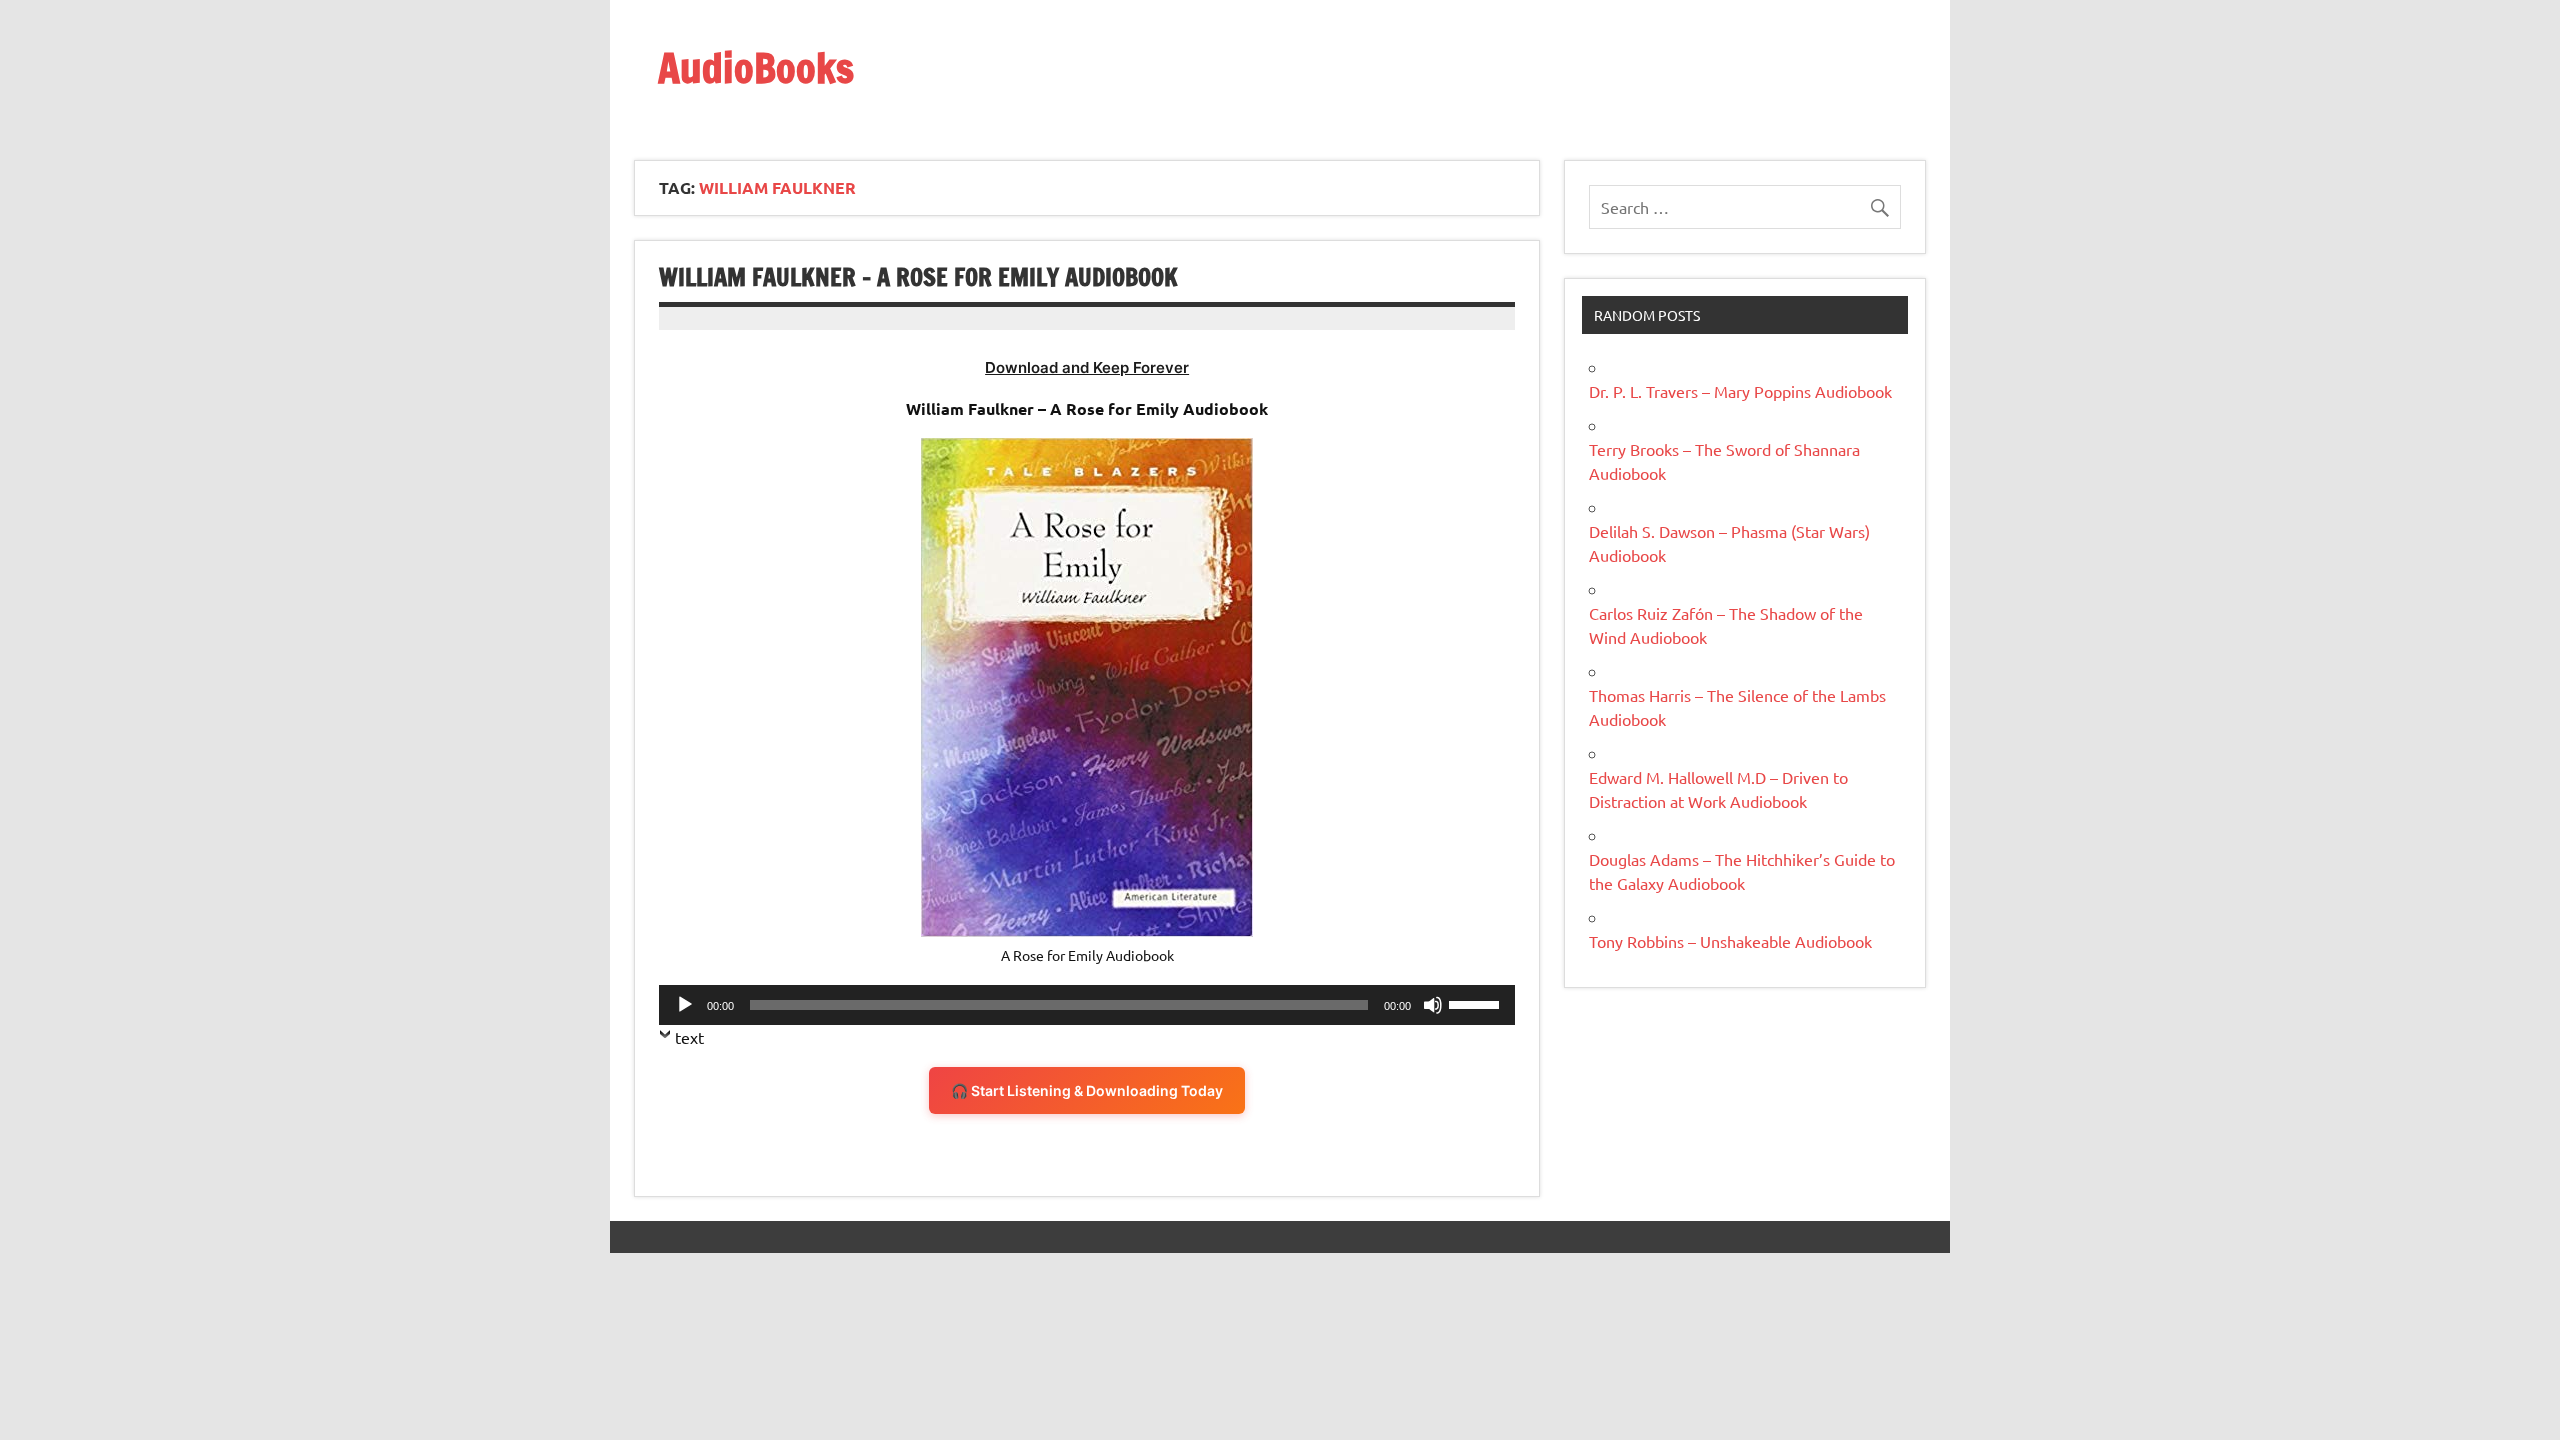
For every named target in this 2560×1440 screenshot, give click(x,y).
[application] (1087, 1005)
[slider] (1477, 1003)
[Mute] (1433, 1005)
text (689, 1037)
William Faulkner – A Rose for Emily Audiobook (918, 277)
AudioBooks (756, 67)
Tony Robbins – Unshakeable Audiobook (1730, 941)
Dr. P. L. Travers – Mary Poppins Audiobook (1740, 391)
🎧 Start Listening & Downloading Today (1087, 1090)
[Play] (685, 1005)
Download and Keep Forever (1087, 367)
